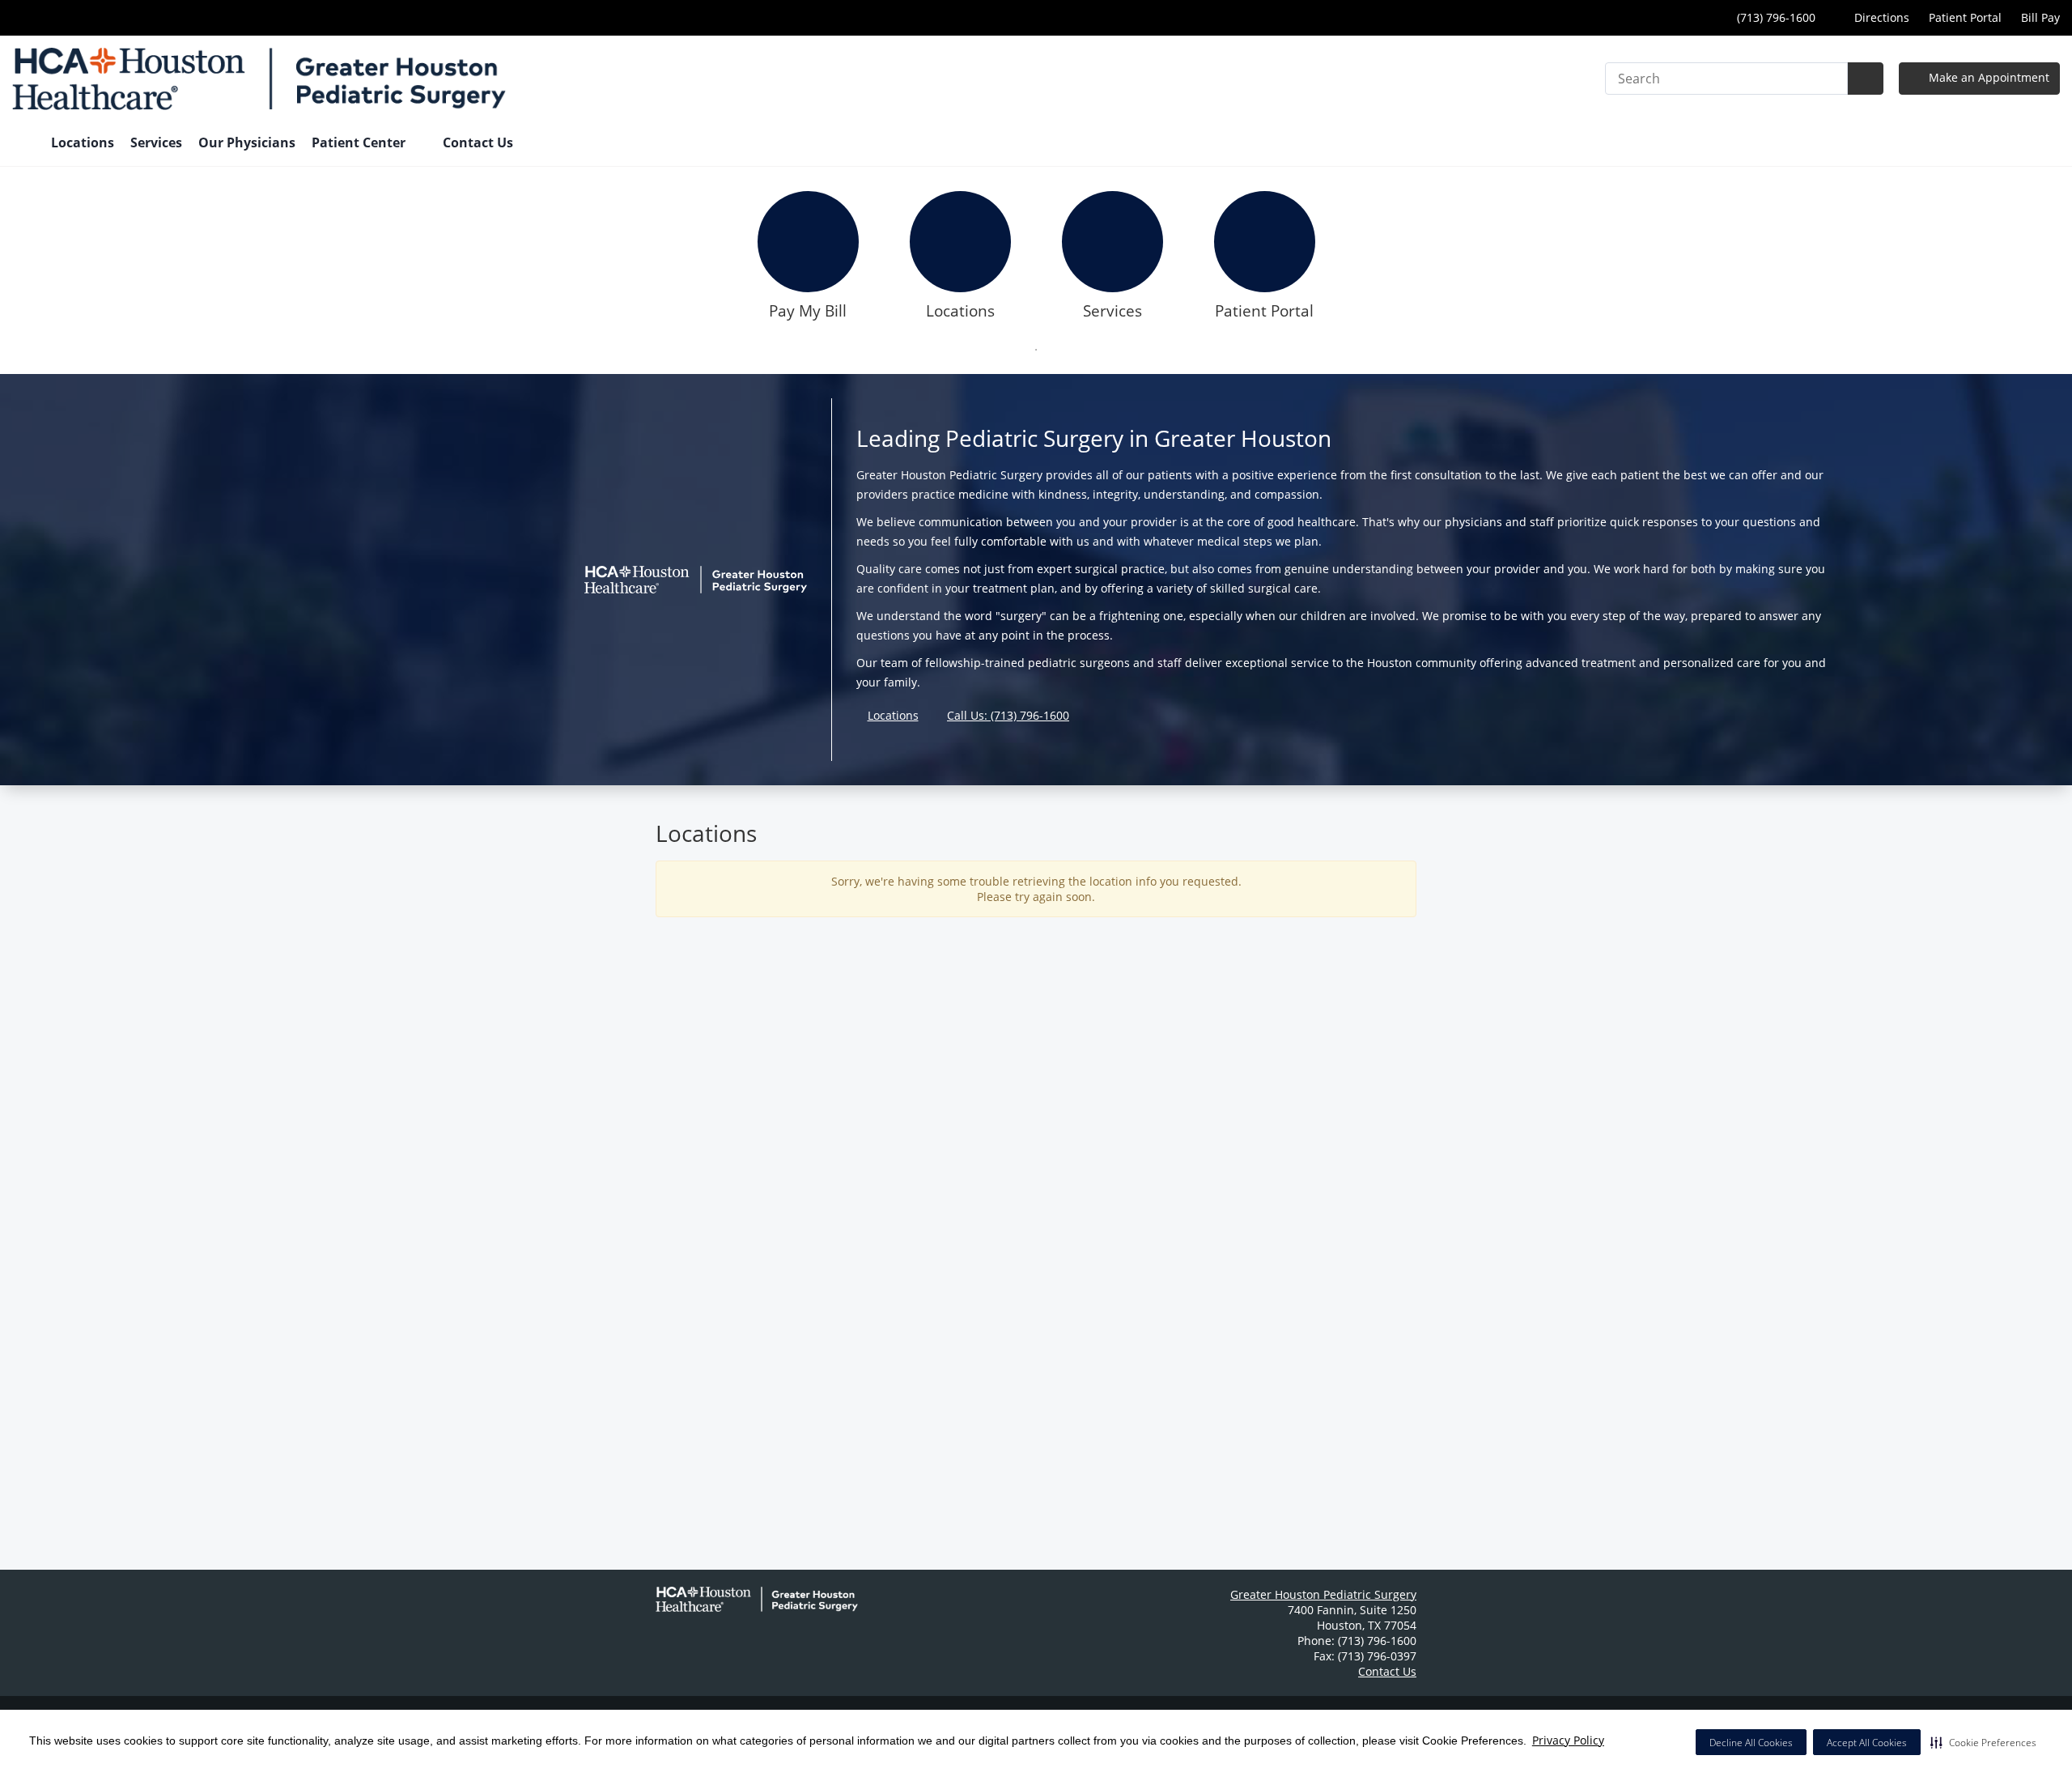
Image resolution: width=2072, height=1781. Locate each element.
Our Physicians (247, 142)
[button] (1983, 1742)
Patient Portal (1965, 17)
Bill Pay (2040, 17)
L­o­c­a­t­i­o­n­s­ (960, 311)
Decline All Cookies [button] (1751, 1743)
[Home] (23, 144)
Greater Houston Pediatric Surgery (1323, 1594)
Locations (83, 142)
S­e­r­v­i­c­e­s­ (1112, 311)
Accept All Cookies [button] (1867, 1743)
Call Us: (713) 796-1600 (1008, 715)
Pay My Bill (808, 311)
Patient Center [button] (360, 142)
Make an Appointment (1987, 77)
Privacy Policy (1568, 1740)
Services (156, 142)
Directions (1880, 17)
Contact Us (478, 142)
